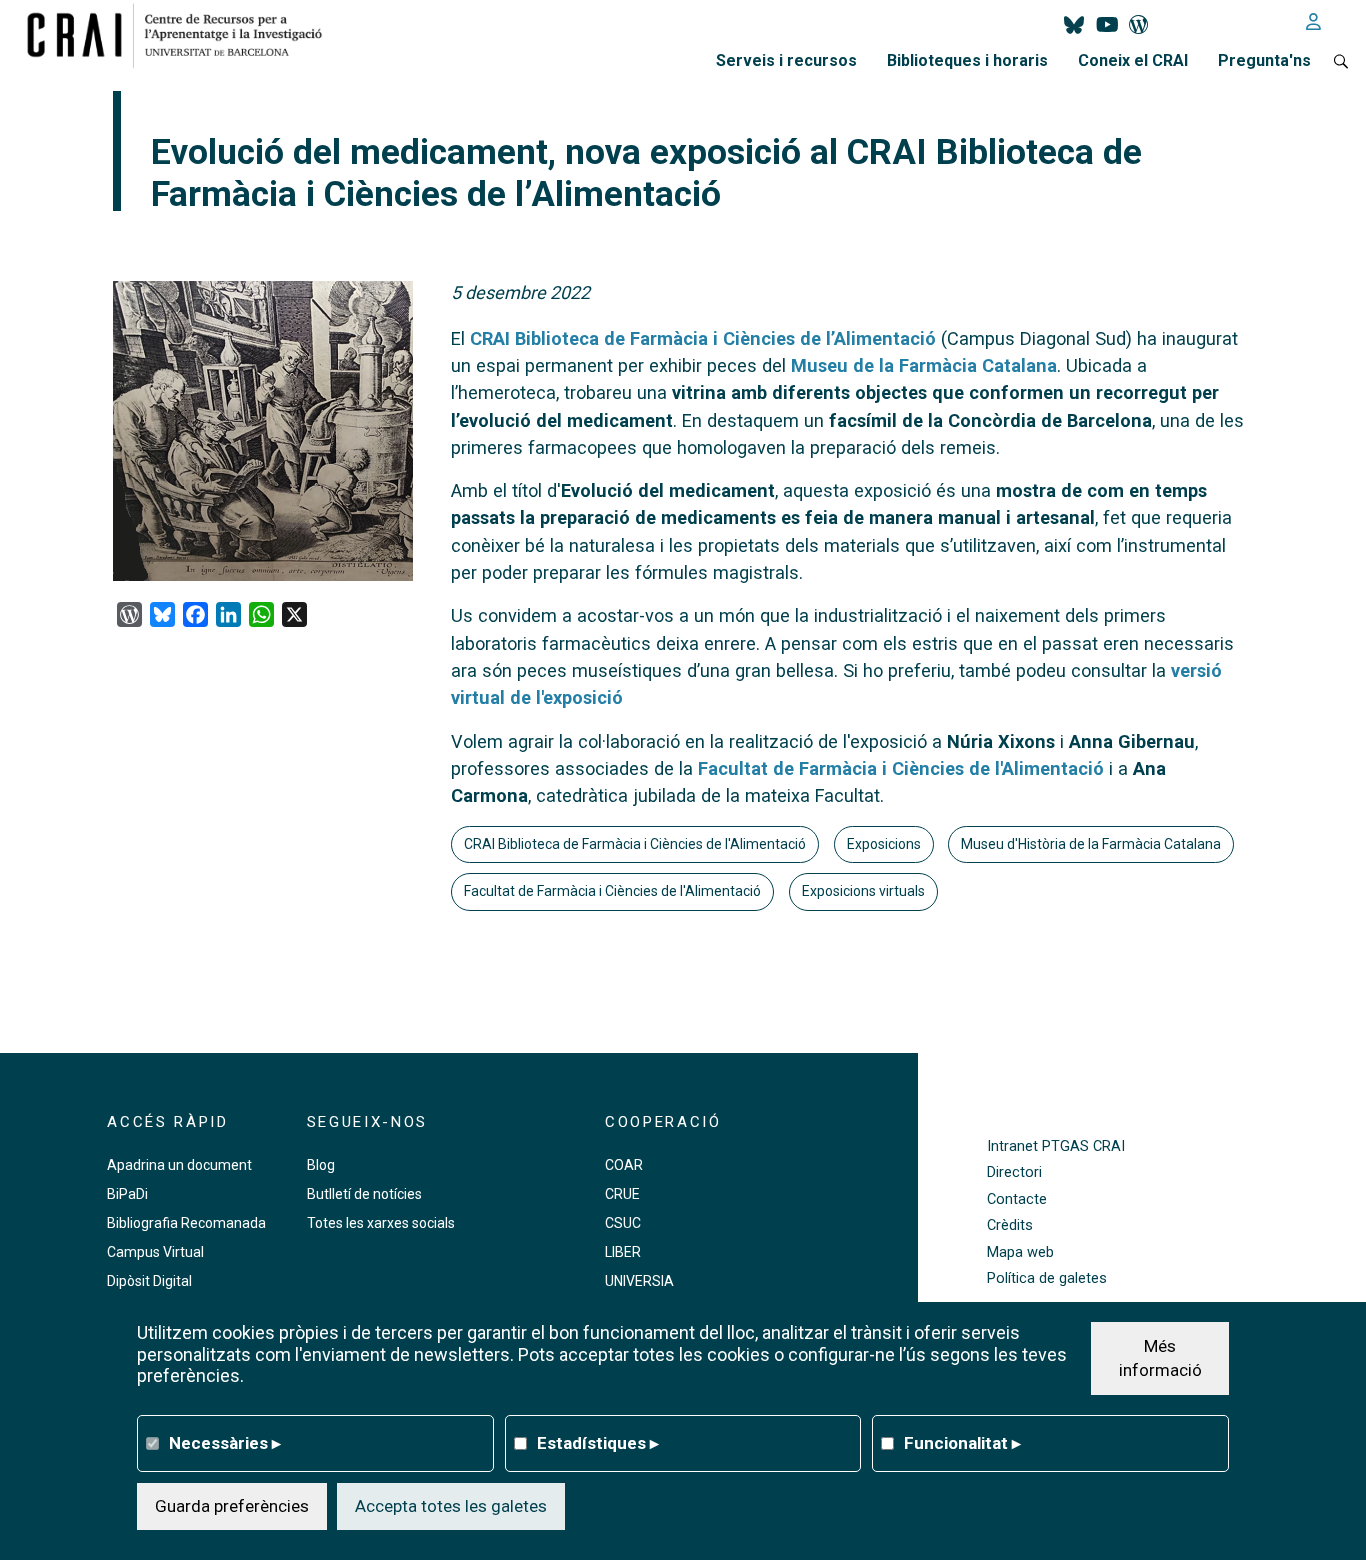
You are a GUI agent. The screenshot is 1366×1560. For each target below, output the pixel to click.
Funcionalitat (962, 1442)
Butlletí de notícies (364, 1194)
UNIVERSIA (639, 1281)
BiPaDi (127, 1194)
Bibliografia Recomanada (186, 1223)
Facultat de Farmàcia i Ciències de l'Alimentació (901, 768)
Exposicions (884, 844)
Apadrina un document (179, 1165)
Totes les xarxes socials (381, 1223)
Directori (1014, 1172)
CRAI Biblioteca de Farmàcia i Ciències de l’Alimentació (703, 338)
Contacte (1017, 1199)
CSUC (623, 1223)
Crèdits (1010, 1225)
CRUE (622, 1194)
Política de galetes (1047, 1278)
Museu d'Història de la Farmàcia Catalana (1091, 844)
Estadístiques (598, 1442)
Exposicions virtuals (863, 891)
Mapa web (1020, 1252)
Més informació (1160, 1357)
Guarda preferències (232, 1505)
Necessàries (225, 1442)
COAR (624, 1165)
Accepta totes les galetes (451, 1505)
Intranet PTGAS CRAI (1056, 1146)
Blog (321, 1165)
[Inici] (182, 35)
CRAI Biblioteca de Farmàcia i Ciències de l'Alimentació (635, 844)
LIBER (623, 1252)
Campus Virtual (155, 1252)
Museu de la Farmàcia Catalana (924, 365)
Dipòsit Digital (149, 1281)
